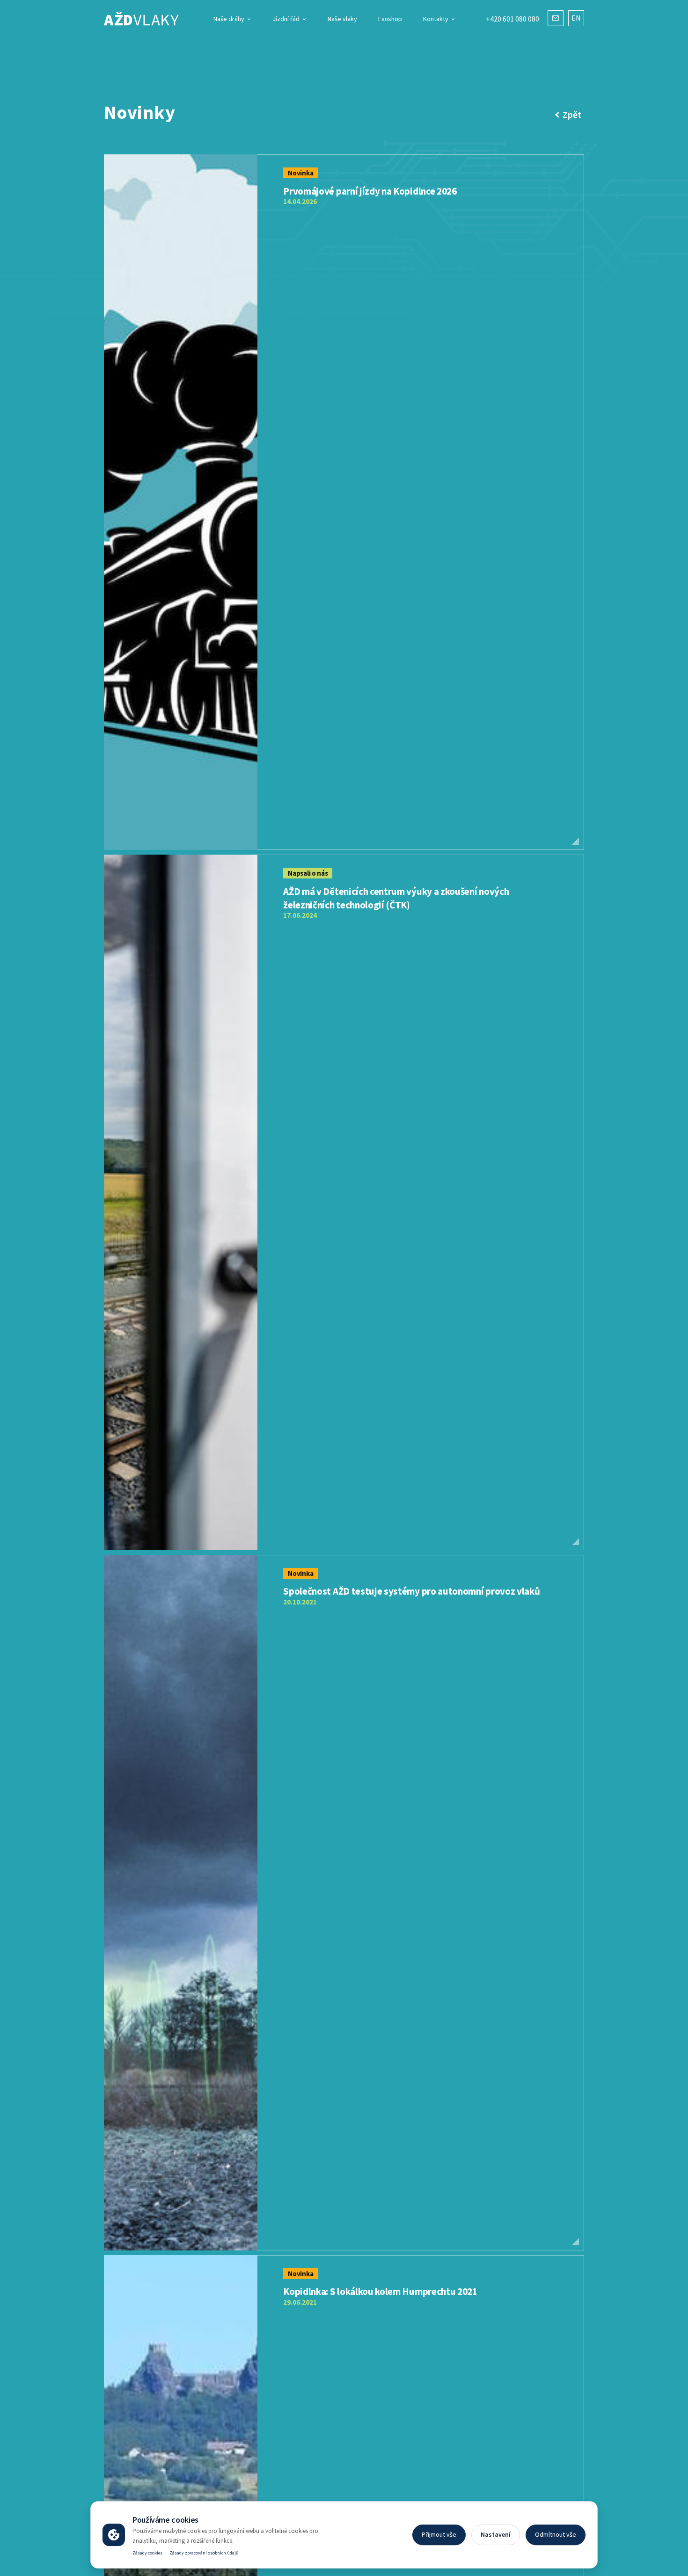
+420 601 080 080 (512, 19)
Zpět (572, 114)
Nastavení (496, 2534)
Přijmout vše (439, 2534)
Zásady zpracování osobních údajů (204, 2553)
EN (576, 18)
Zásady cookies (147, 2553)
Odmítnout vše (556, 2534)
